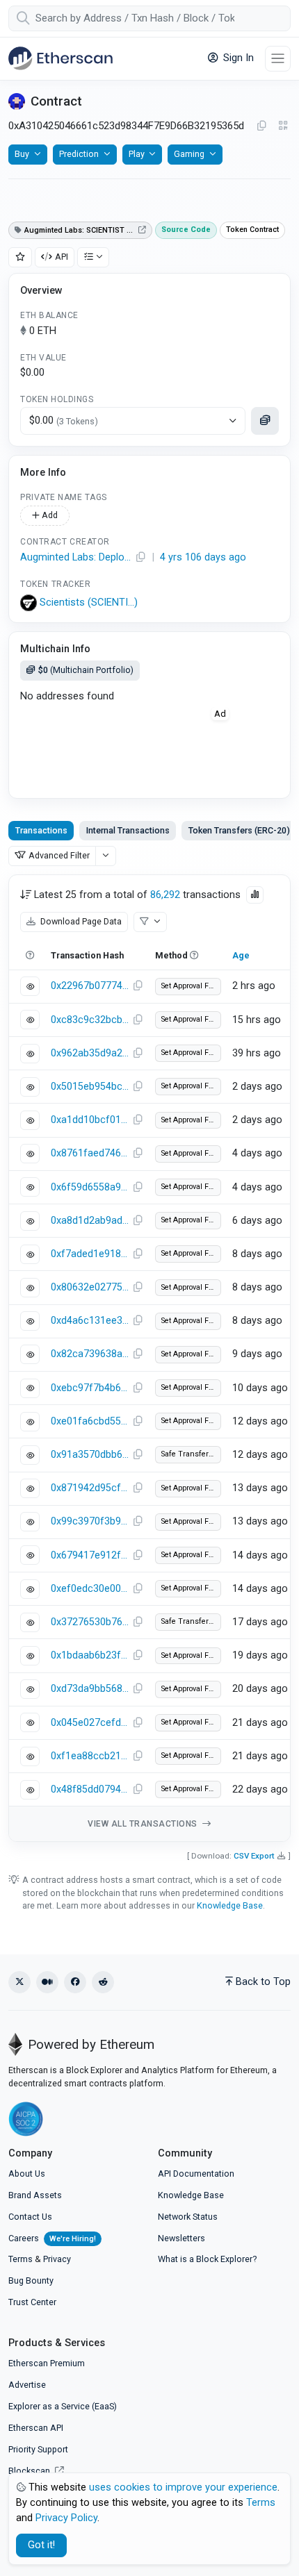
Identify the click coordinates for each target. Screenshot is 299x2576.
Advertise (27, 2385)
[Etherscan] (60, 58)
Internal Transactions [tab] (128, 830)
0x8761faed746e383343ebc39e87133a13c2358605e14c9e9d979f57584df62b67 (90, 1153)
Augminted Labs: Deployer (76, 557)
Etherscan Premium (47, 2363)
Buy (22, 154)
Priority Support (38, 2449)
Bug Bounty (31, 2280)
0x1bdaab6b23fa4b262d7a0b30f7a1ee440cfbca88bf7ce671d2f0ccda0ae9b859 (90, 1655)
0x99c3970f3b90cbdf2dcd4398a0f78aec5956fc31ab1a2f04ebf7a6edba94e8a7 (90, 1521)
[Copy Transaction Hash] (138, 986)
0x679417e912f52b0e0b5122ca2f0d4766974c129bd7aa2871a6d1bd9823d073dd (90, 1555)
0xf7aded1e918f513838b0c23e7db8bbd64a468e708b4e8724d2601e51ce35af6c (90, 1254)
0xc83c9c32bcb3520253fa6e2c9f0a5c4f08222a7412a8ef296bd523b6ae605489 (90, 1020)
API (62, 257)
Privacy (57, 2259)
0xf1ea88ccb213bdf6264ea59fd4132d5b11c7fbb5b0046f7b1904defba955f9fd (90, 1756)
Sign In (237, 58)
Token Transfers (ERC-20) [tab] (239, 830)
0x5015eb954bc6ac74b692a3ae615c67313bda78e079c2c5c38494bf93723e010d (90, 1087)
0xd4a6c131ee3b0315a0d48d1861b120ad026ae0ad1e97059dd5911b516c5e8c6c (90, 1321)
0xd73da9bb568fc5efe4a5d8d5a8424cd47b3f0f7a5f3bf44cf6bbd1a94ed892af (90, 1689)
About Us (27, 2174)
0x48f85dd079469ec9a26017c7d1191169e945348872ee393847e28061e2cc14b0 (90, 1789)
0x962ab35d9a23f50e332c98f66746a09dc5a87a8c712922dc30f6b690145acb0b (90, 1053)
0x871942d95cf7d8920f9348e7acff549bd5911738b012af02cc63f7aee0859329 (90, 1488)
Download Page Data (80, 921)
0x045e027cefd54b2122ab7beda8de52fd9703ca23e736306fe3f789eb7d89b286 (90, 1723)
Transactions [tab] (41, 830)
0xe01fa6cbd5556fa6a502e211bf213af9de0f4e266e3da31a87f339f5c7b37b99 (90, 1421)
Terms (21, 2259)
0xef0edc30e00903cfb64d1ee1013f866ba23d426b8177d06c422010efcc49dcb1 (90, 1589)
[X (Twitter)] (19, 1982)
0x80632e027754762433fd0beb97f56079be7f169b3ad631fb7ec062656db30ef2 (90, 1287)
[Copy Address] (261, 126)
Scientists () (89, 603)
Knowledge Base (230, 1905)
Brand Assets (35, 2195)
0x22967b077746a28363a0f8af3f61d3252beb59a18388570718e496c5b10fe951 (90, 986)
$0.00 (64, 421)
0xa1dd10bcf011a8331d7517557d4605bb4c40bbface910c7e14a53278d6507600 (90, 1120)
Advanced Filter (59, 855)
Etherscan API (36, 2428)
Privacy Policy (66, 2518)
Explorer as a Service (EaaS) (63, 2406)
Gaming (189, 154)
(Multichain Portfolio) (86, 670)
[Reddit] (103, 1982)
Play (137, 154)
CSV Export (254, 1856)
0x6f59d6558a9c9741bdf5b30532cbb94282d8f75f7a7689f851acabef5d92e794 (90, 1187)
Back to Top (263, 1982)
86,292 (165, 895)
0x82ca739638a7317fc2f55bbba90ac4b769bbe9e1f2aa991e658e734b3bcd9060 (90, 1354)
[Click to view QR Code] (283, 126)
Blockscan (30, 2471)
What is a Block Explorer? (207, 2259)
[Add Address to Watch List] (20, 257)
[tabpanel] (149, 1358)
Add (49, 515)
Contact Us (30, 2217)
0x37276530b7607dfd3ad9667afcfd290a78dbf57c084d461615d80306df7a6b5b (90, 1622)
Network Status (188, 2217)
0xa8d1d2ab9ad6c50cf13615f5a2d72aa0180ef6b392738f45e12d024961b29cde (90, 1221)
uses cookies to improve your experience (183, 2487)
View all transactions (144, 1824)
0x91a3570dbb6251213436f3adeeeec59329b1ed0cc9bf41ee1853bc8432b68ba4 (90, 1455)
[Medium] (47, 1982)
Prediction (79, 154)
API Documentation (196, 2174)
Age (241, 955)
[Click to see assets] (265, 421)
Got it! (41, 2545)
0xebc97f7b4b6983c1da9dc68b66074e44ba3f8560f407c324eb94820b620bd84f (90, 1388)
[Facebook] (75, 1982)
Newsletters (181, 2238)
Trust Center (32, 2302)
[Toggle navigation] (278, 59)
